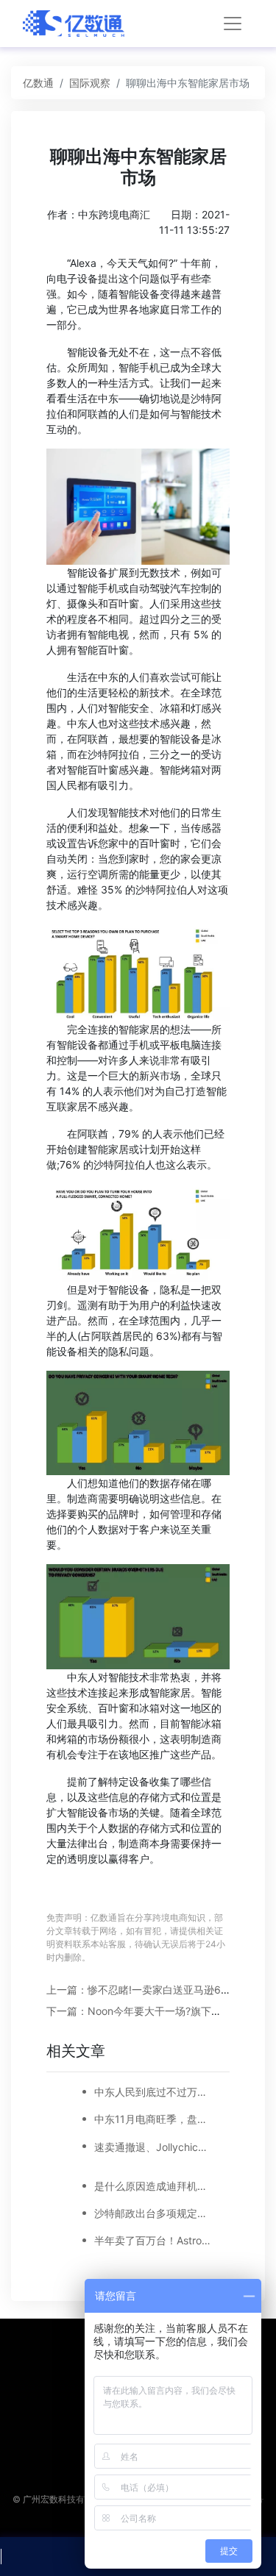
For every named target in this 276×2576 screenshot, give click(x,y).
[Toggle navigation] (233, 24)
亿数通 (38, 83)
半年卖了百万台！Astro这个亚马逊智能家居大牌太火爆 (153, 2240)
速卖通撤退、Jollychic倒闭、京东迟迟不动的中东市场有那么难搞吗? (153, 2147)
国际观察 (90, 83)
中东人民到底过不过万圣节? (153, 2092)
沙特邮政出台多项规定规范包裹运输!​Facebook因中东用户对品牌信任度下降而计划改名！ (153, 2213)
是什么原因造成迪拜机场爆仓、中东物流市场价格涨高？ (153, 2186)
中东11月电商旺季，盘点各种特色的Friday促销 (153, 2119)
